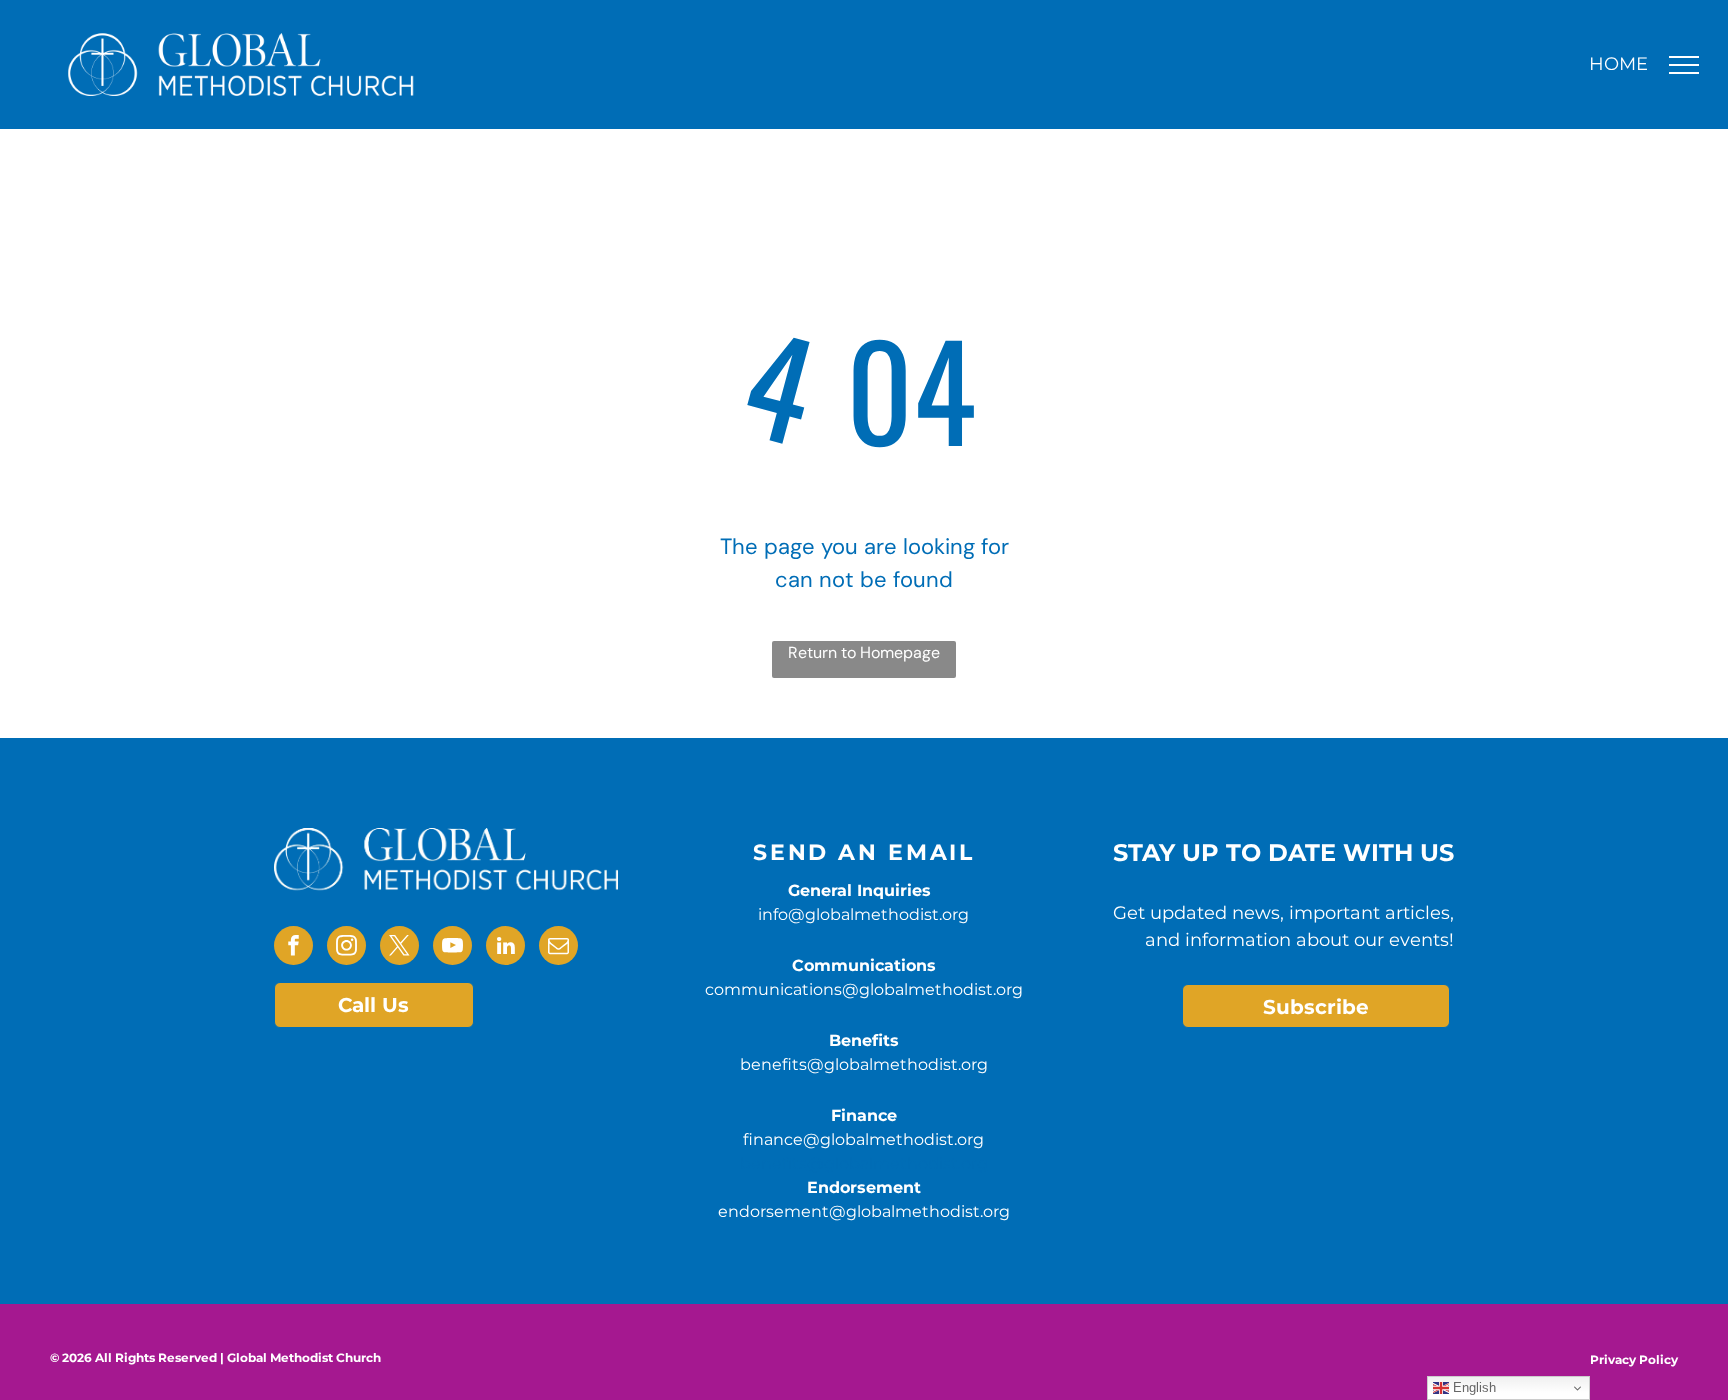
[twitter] (399, 948)
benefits (773, 1163)
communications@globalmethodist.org (864, 989)
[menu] (1684, 65)
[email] (558, 948)
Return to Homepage (864, 652)
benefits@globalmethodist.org (864, 1064)
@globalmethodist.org (897, 1163)
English (1472, 1387)
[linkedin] (505, 948)
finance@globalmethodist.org (863, 1139)
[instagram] (346, 948)
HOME (1618, 64)
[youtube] (452, 948)
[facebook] (293, 948)
